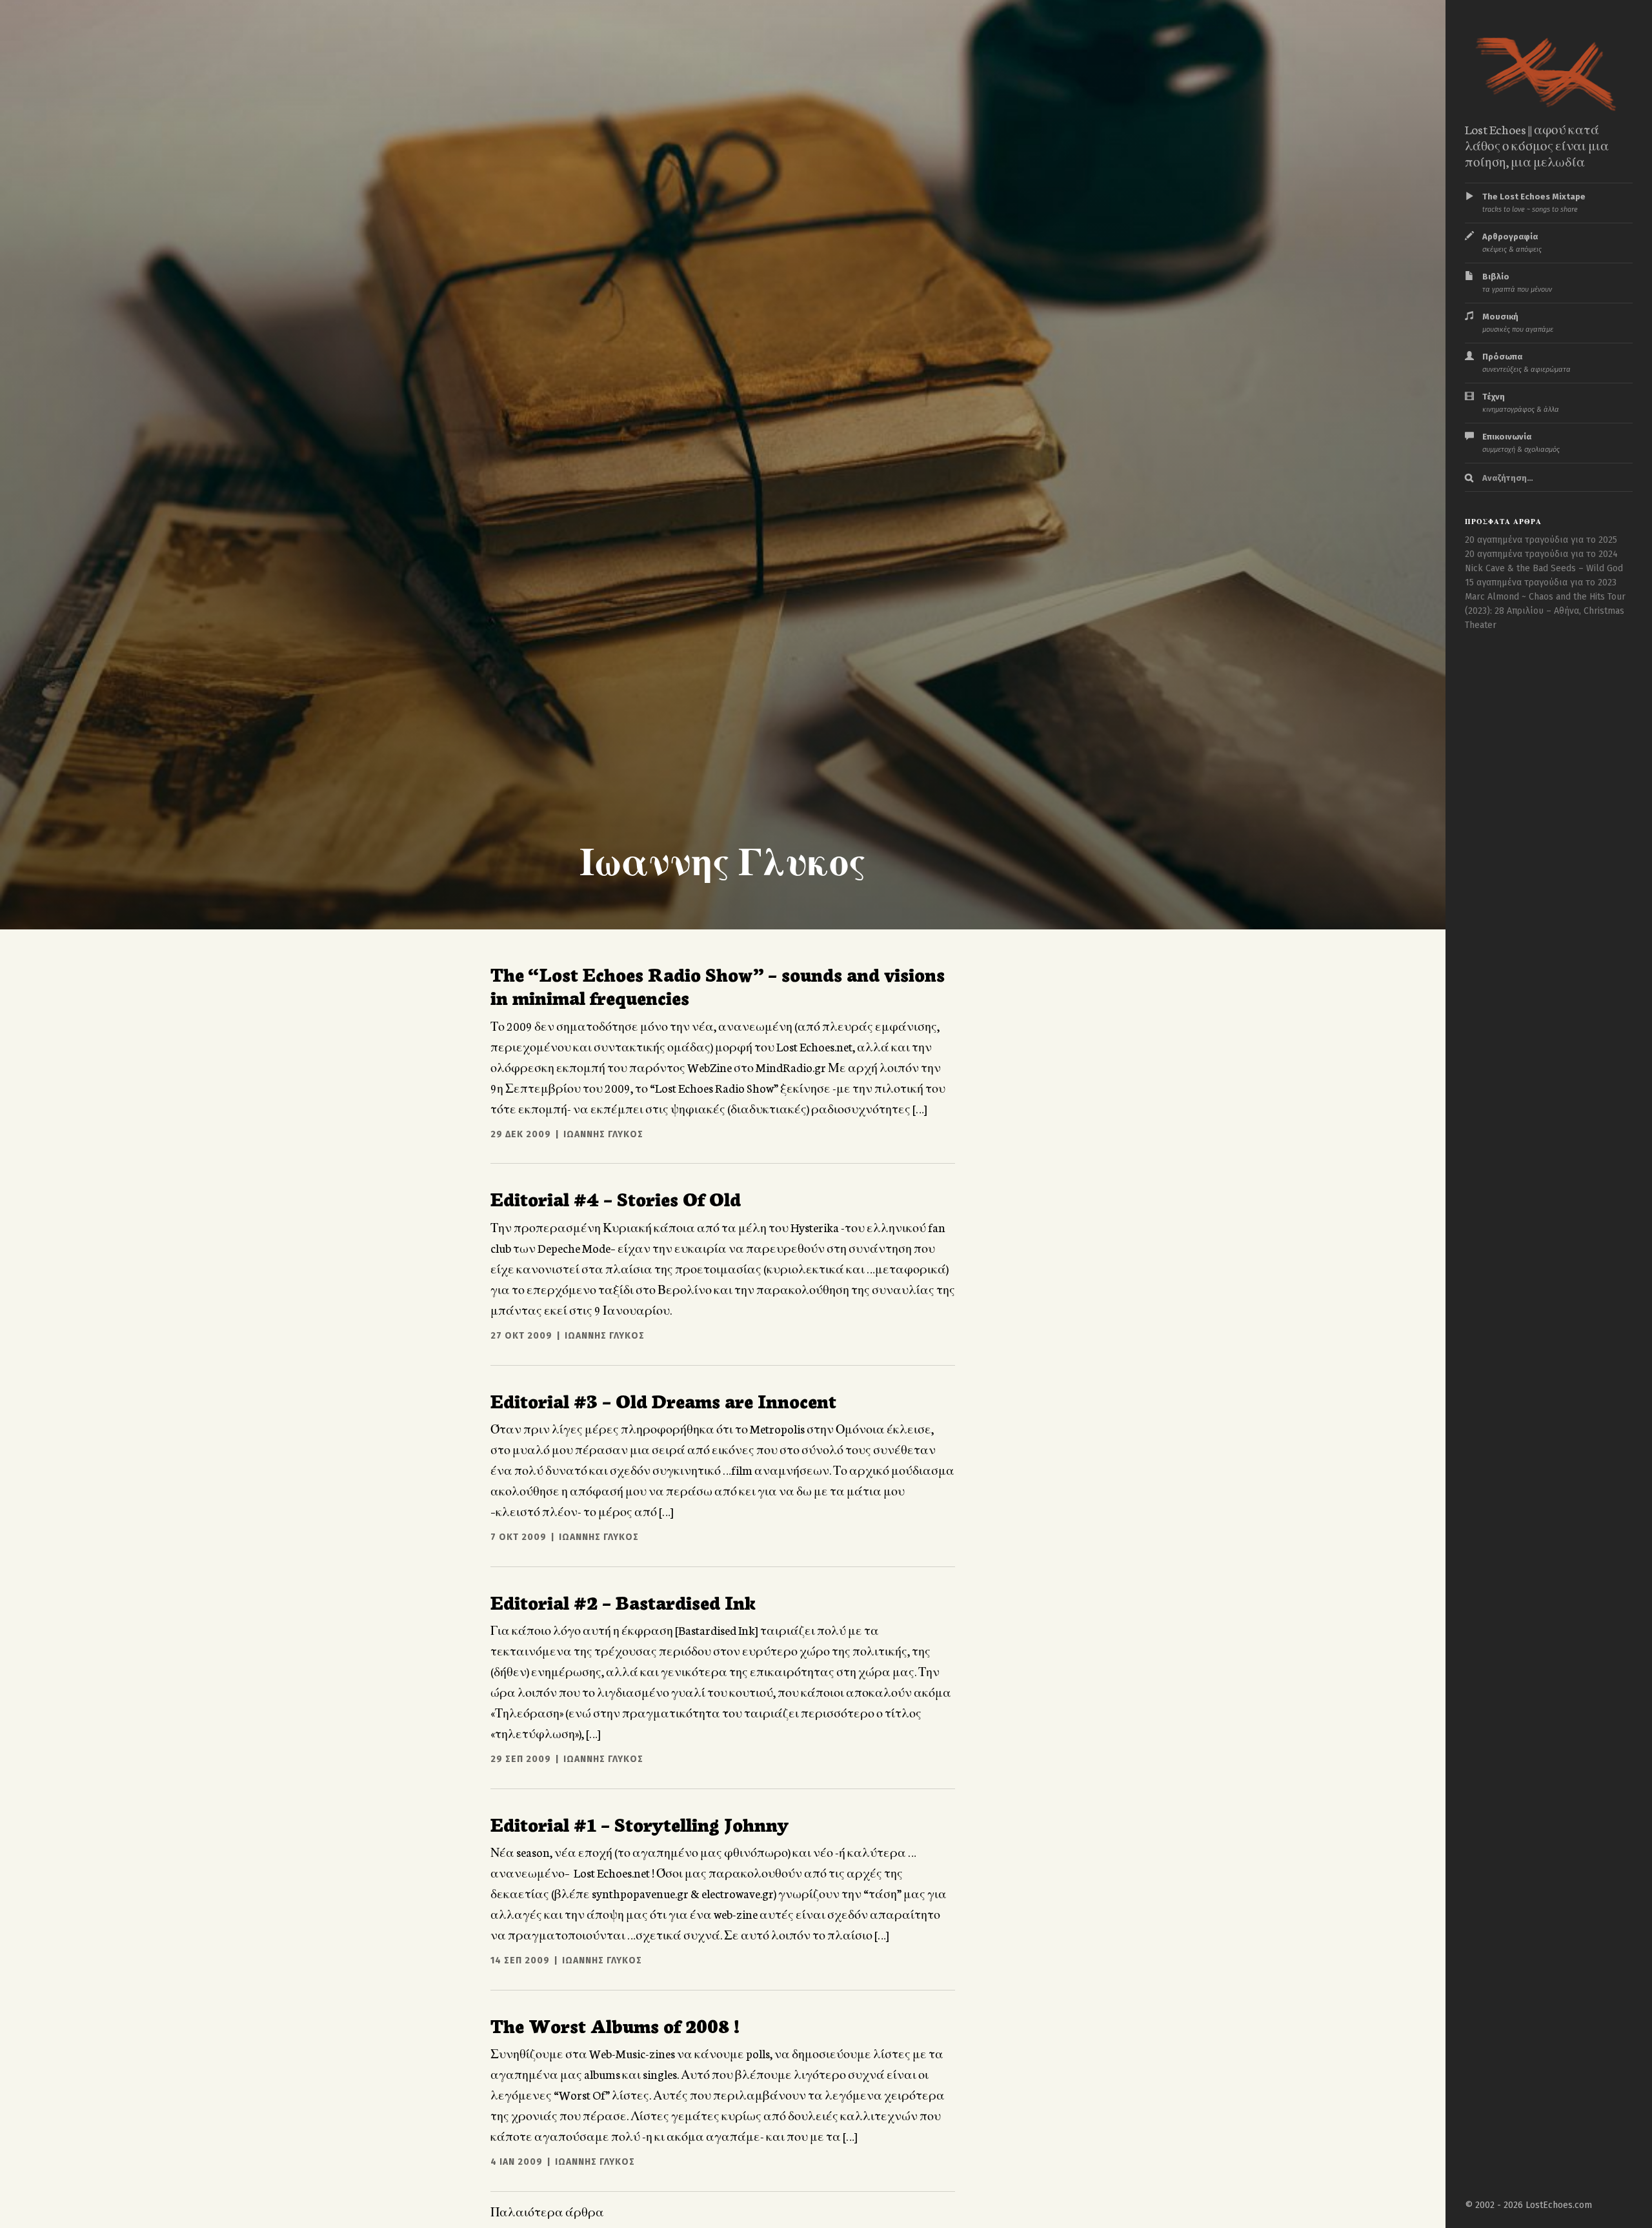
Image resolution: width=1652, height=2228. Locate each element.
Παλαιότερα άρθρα (547, 2211)
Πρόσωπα (1526, 363)
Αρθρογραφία (1512, 243)
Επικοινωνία (1521, 443)
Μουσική (1518, 323)
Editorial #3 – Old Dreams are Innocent (663, 1400)
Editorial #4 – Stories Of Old (616, 1198)
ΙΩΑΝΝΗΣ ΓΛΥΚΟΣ (603, 1134)
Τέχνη (1521, 403)
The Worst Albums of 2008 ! (615, 2025)
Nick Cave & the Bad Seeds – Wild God (1544, 568)
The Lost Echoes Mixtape (1534, 203)
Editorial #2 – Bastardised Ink (623, 1601)
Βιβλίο (1517, 283)
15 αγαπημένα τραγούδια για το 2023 (1541, 582)
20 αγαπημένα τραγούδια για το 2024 (1541, 554)
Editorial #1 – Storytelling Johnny (640, 1823)
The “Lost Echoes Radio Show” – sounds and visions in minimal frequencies (718, 985)
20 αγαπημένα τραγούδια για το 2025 (1541, 540)
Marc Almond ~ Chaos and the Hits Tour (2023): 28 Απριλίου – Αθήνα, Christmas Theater (1545, 611)
